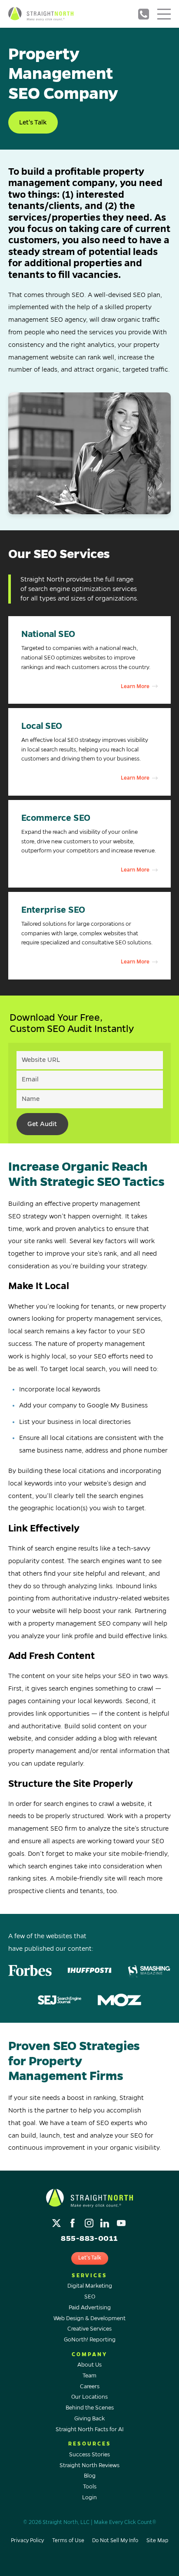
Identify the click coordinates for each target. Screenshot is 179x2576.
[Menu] (164, 14)
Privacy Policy (27, 2541)
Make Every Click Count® (125, 2522)
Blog (90, 2476)
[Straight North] (41, 14)
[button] (90, 660)
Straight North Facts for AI (90, 2429)
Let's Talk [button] (33, 122)
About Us (89, 2365)
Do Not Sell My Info (115, 2541)
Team (89, 2376)
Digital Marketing (90, 2286)
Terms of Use (68, 2541)
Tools (90, 2487)
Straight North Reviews (89, 2465)
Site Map (157, 2541)
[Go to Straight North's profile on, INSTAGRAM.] (90, 2221)
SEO (90, 2297)
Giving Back (89, 2419)
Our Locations (89, 2397)
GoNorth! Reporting (90, 2340)
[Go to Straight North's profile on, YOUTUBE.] (122, 2221)
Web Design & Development (89, 2318)
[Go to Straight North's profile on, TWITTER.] (58, 2221)
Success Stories (89, 2455)
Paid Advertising (90, 2308)
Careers (90, 2387)
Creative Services (89, 2329)
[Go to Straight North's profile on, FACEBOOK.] (74, 2221)
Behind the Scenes (90, 2408)
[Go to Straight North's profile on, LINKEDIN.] (106, 2221)
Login (89, 2498)
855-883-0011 (143, 14)
